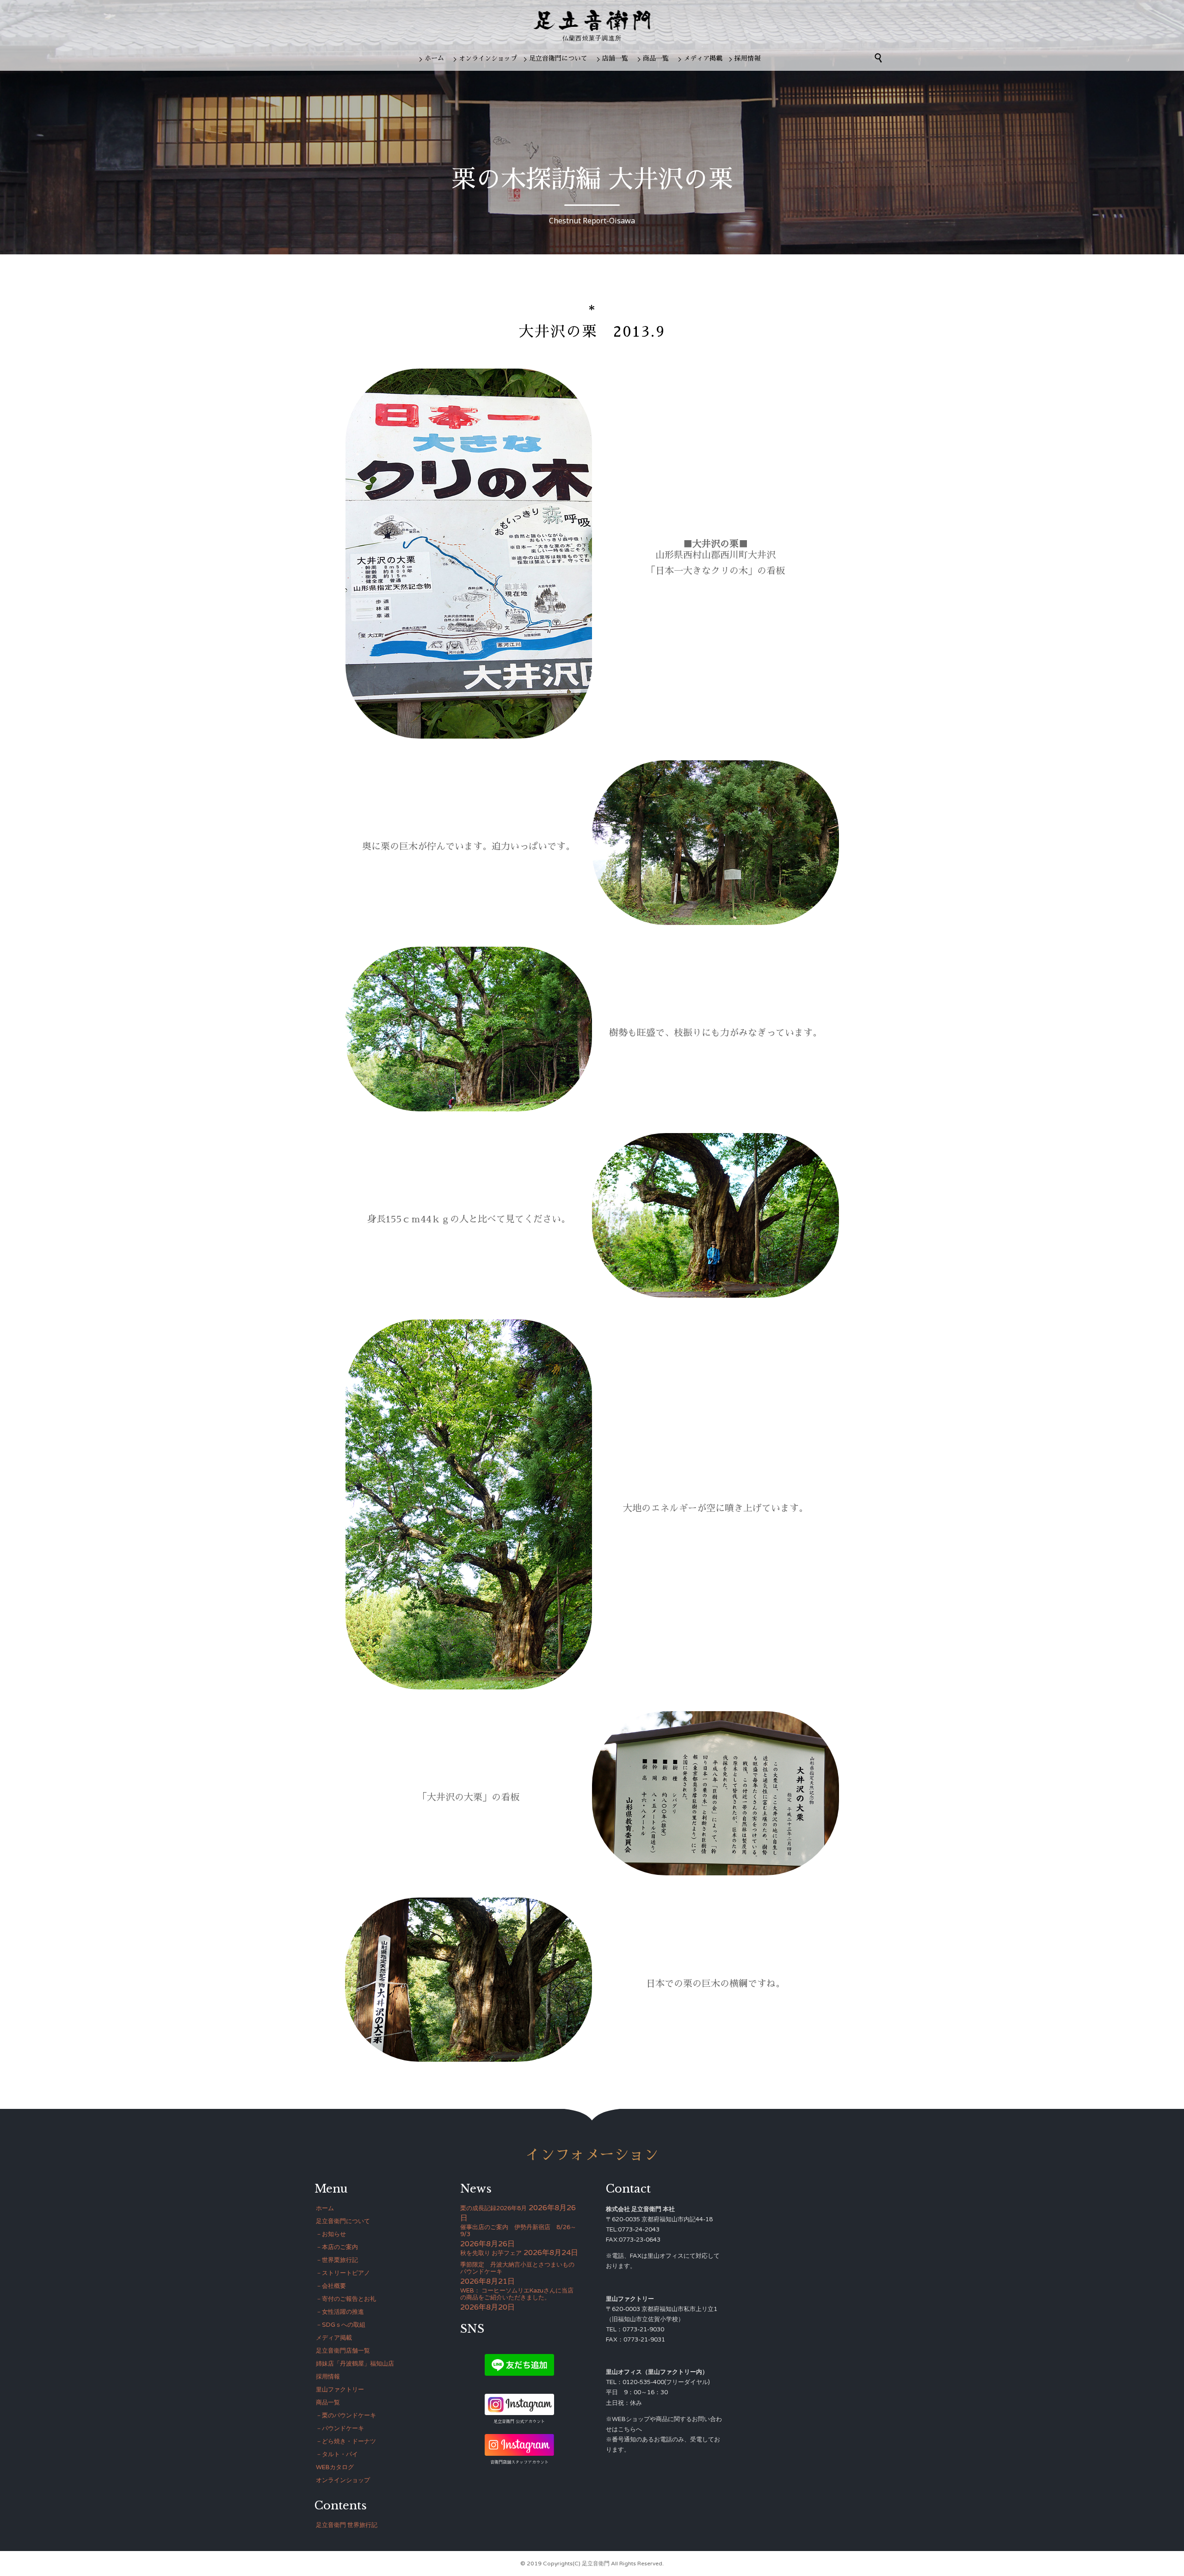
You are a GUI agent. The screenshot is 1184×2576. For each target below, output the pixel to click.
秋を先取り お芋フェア (491, 2253)
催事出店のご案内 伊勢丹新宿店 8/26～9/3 (518, 2231)
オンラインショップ (488, 58)
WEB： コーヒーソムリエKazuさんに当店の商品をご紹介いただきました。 (517, 2294)
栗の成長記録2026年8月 (493, 2208)
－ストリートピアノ (343, 2273)
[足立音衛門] (592, 20)
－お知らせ (331, 2234)
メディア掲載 (703, 58)
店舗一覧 (615, 58)
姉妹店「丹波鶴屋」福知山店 (355, 2364)
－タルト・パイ (337, 2454)
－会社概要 (331, 2286)
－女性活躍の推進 (340, 2312)
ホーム (434, 58)
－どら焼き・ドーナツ (346, 2441)
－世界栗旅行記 (337, 2260)
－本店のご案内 (337, 2247)
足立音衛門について (558, 58)
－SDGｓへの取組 (341, 2325)
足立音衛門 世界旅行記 (347, 2525)
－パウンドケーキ (340, 2428)
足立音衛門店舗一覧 (343, 2351)
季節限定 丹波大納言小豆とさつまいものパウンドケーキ (517, 2268)
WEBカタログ (335, 2467)
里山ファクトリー (340, 2390)
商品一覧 (656, 58)
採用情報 (747, 58)
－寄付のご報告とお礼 (346, 2299)
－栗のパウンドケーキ (346, 2416)
